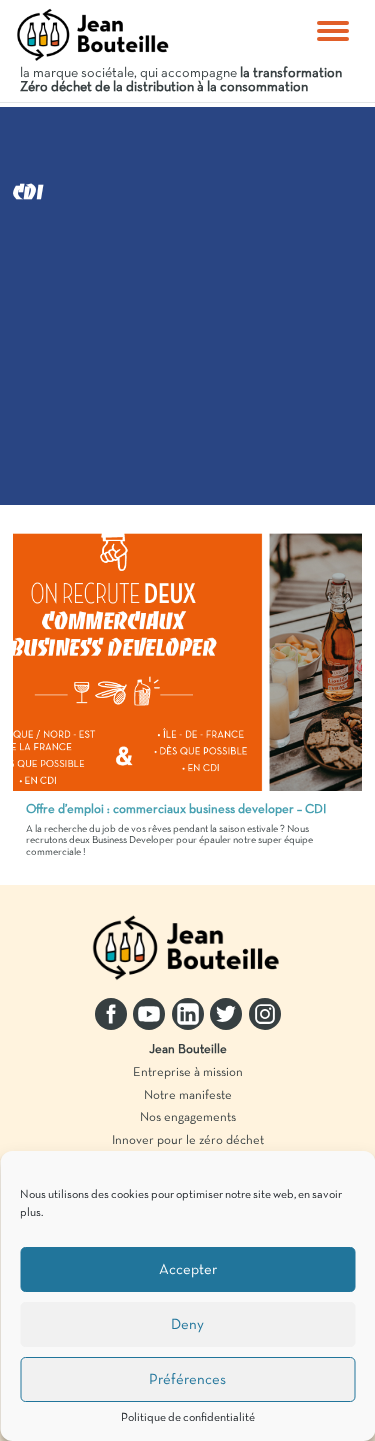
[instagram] (265, 1014)
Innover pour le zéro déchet (188, 1141)
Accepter (188, 1270)
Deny (187, 1325)
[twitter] (226, 1014)
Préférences (187, 1380)
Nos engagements (188, 1118)
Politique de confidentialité (188, 1418)
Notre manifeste (188, 1096)
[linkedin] (188, 1014)
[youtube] (149, 1014)
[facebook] (111, 1014)
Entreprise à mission (188, 1073)
